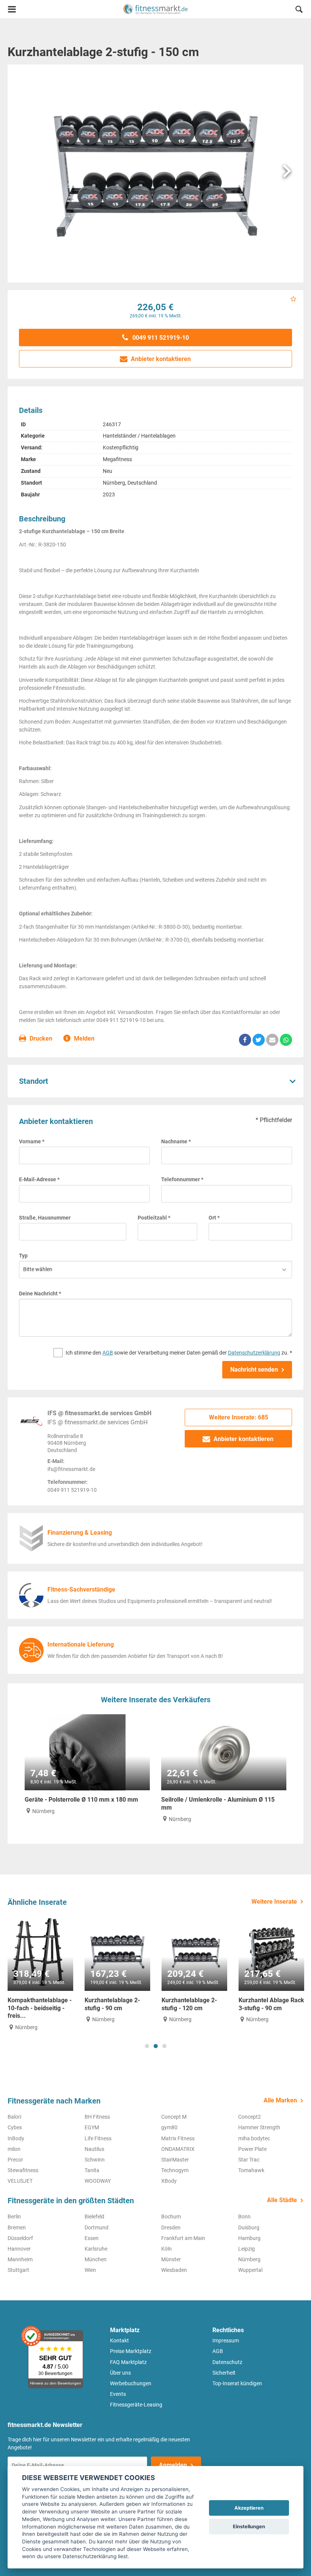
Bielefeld (94, 2217)
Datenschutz (227, 2362)
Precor (15, 2160)
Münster (171, 2259)
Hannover (19, 2249)
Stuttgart (18, 2270)
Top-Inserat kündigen (237, 2383)
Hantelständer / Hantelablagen (139, 436)
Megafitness (117, 459)
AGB (108, 1353)
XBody (169, 2181)
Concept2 (250, 2117)
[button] (299, 10)
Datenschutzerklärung (254, 1353)
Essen (92, 2238)
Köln (166, 2249)
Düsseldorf (20, 2238)
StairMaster (175, 2160)
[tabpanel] (40, 1973)
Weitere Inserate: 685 (239, 1417)
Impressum (226, 2341)
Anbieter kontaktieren (160, 359)
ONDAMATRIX (178, 2149)
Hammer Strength (259, 2127)
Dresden (171, 2228)
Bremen (17, 2228)
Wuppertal (250, 2270)
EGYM (92, 2127)
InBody (16, 2138)
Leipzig (247, 2249)
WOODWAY (98, 2181)
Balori (14, 2117)
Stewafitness (23, 2170)
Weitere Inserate (274, 1902)
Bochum (171, 2217)
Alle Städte (282, 2200)
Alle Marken (280, 2100)
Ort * (214, 1218)
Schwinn (95, 2160)
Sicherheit (224, 2373)
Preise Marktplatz (131, 2351)
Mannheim (20, 2259)
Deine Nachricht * (40, 1293)
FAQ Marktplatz (128, 2362)
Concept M (174, 2117)
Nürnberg (249, 2259)
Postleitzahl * (154, 1218)
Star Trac (249, 2160)
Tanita (92, 2170)
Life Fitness (98, 2138)
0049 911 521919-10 (160, 338)
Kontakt (119, 2341)
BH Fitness (97, 2117)
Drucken (40, 1038)
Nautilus (94, 2149)
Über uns (120, 2373)
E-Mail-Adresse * (39, 1179)
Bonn (244, 2217)
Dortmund (97, 2228)
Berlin (14, 2217)
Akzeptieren (249, 2508)
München (96, 2259)
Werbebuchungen (131, 2383)
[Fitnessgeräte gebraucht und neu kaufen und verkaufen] (155, 9)
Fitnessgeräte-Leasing (136, 2405)
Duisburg (249, 2228)
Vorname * (32, 1141)
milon (14, 2149)
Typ (23, 1256)
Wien (90, 2270)
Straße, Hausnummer (45, 1218)
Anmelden (173, 2465)
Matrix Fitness (178, 2138)
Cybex (15, 2127)
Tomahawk (251, 2170)
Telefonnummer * (182, 1179)
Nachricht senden (254, 1370)
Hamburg (249, 2238)
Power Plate (252, 2149)
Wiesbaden (174, 2270)
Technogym (175, 2170)
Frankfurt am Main (183, 2238)
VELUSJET (20, 2181)
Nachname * (176, 1141)
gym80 (169, 2127)
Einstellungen (249, 2527)
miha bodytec (254, 2138)
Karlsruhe (96, 2249)
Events (118, 2394)
